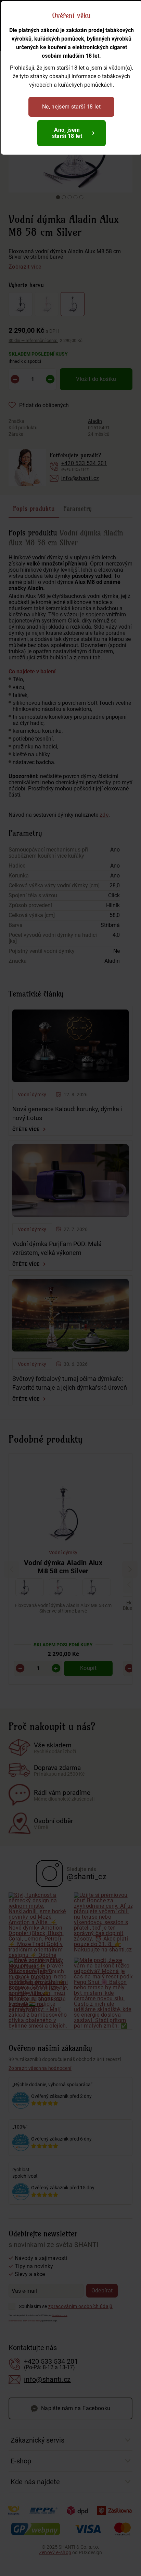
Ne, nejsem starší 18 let (71, 107)
